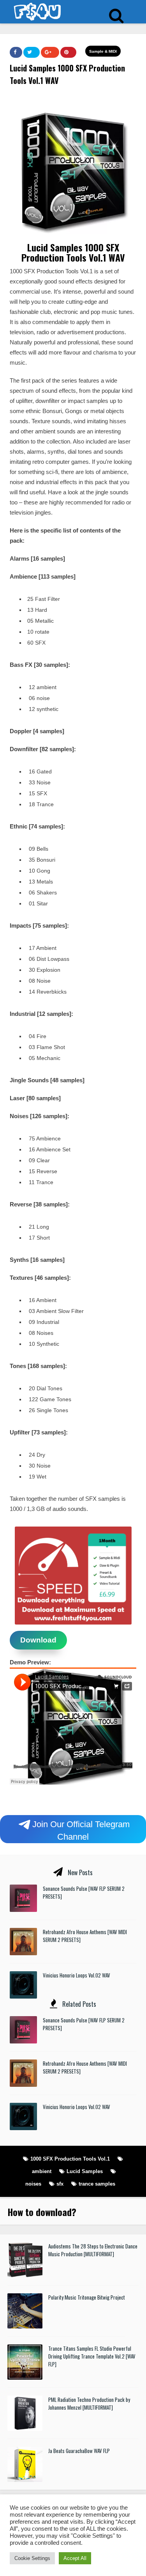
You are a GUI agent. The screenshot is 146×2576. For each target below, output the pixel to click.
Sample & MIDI (103, 51)
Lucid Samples (85, 2171)
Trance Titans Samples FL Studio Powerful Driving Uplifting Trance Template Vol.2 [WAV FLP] (92, 2356)
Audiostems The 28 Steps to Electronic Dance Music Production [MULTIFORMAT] (93, 2250)
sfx (60, 2184)
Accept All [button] (75, 2558)
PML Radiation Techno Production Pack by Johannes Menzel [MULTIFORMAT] (89, 2403)
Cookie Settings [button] (32, 2558)
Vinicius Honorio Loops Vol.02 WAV (77, 1975)
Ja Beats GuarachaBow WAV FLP (79, 2451)
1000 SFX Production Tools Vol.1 (70, 2159)
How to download (40, 2212)
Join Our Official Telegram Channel (81, 1830)
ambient (42, 2171)
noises (33, 2184)
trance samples (97, 2184)
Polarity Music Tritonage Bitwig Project (87, 2297)
